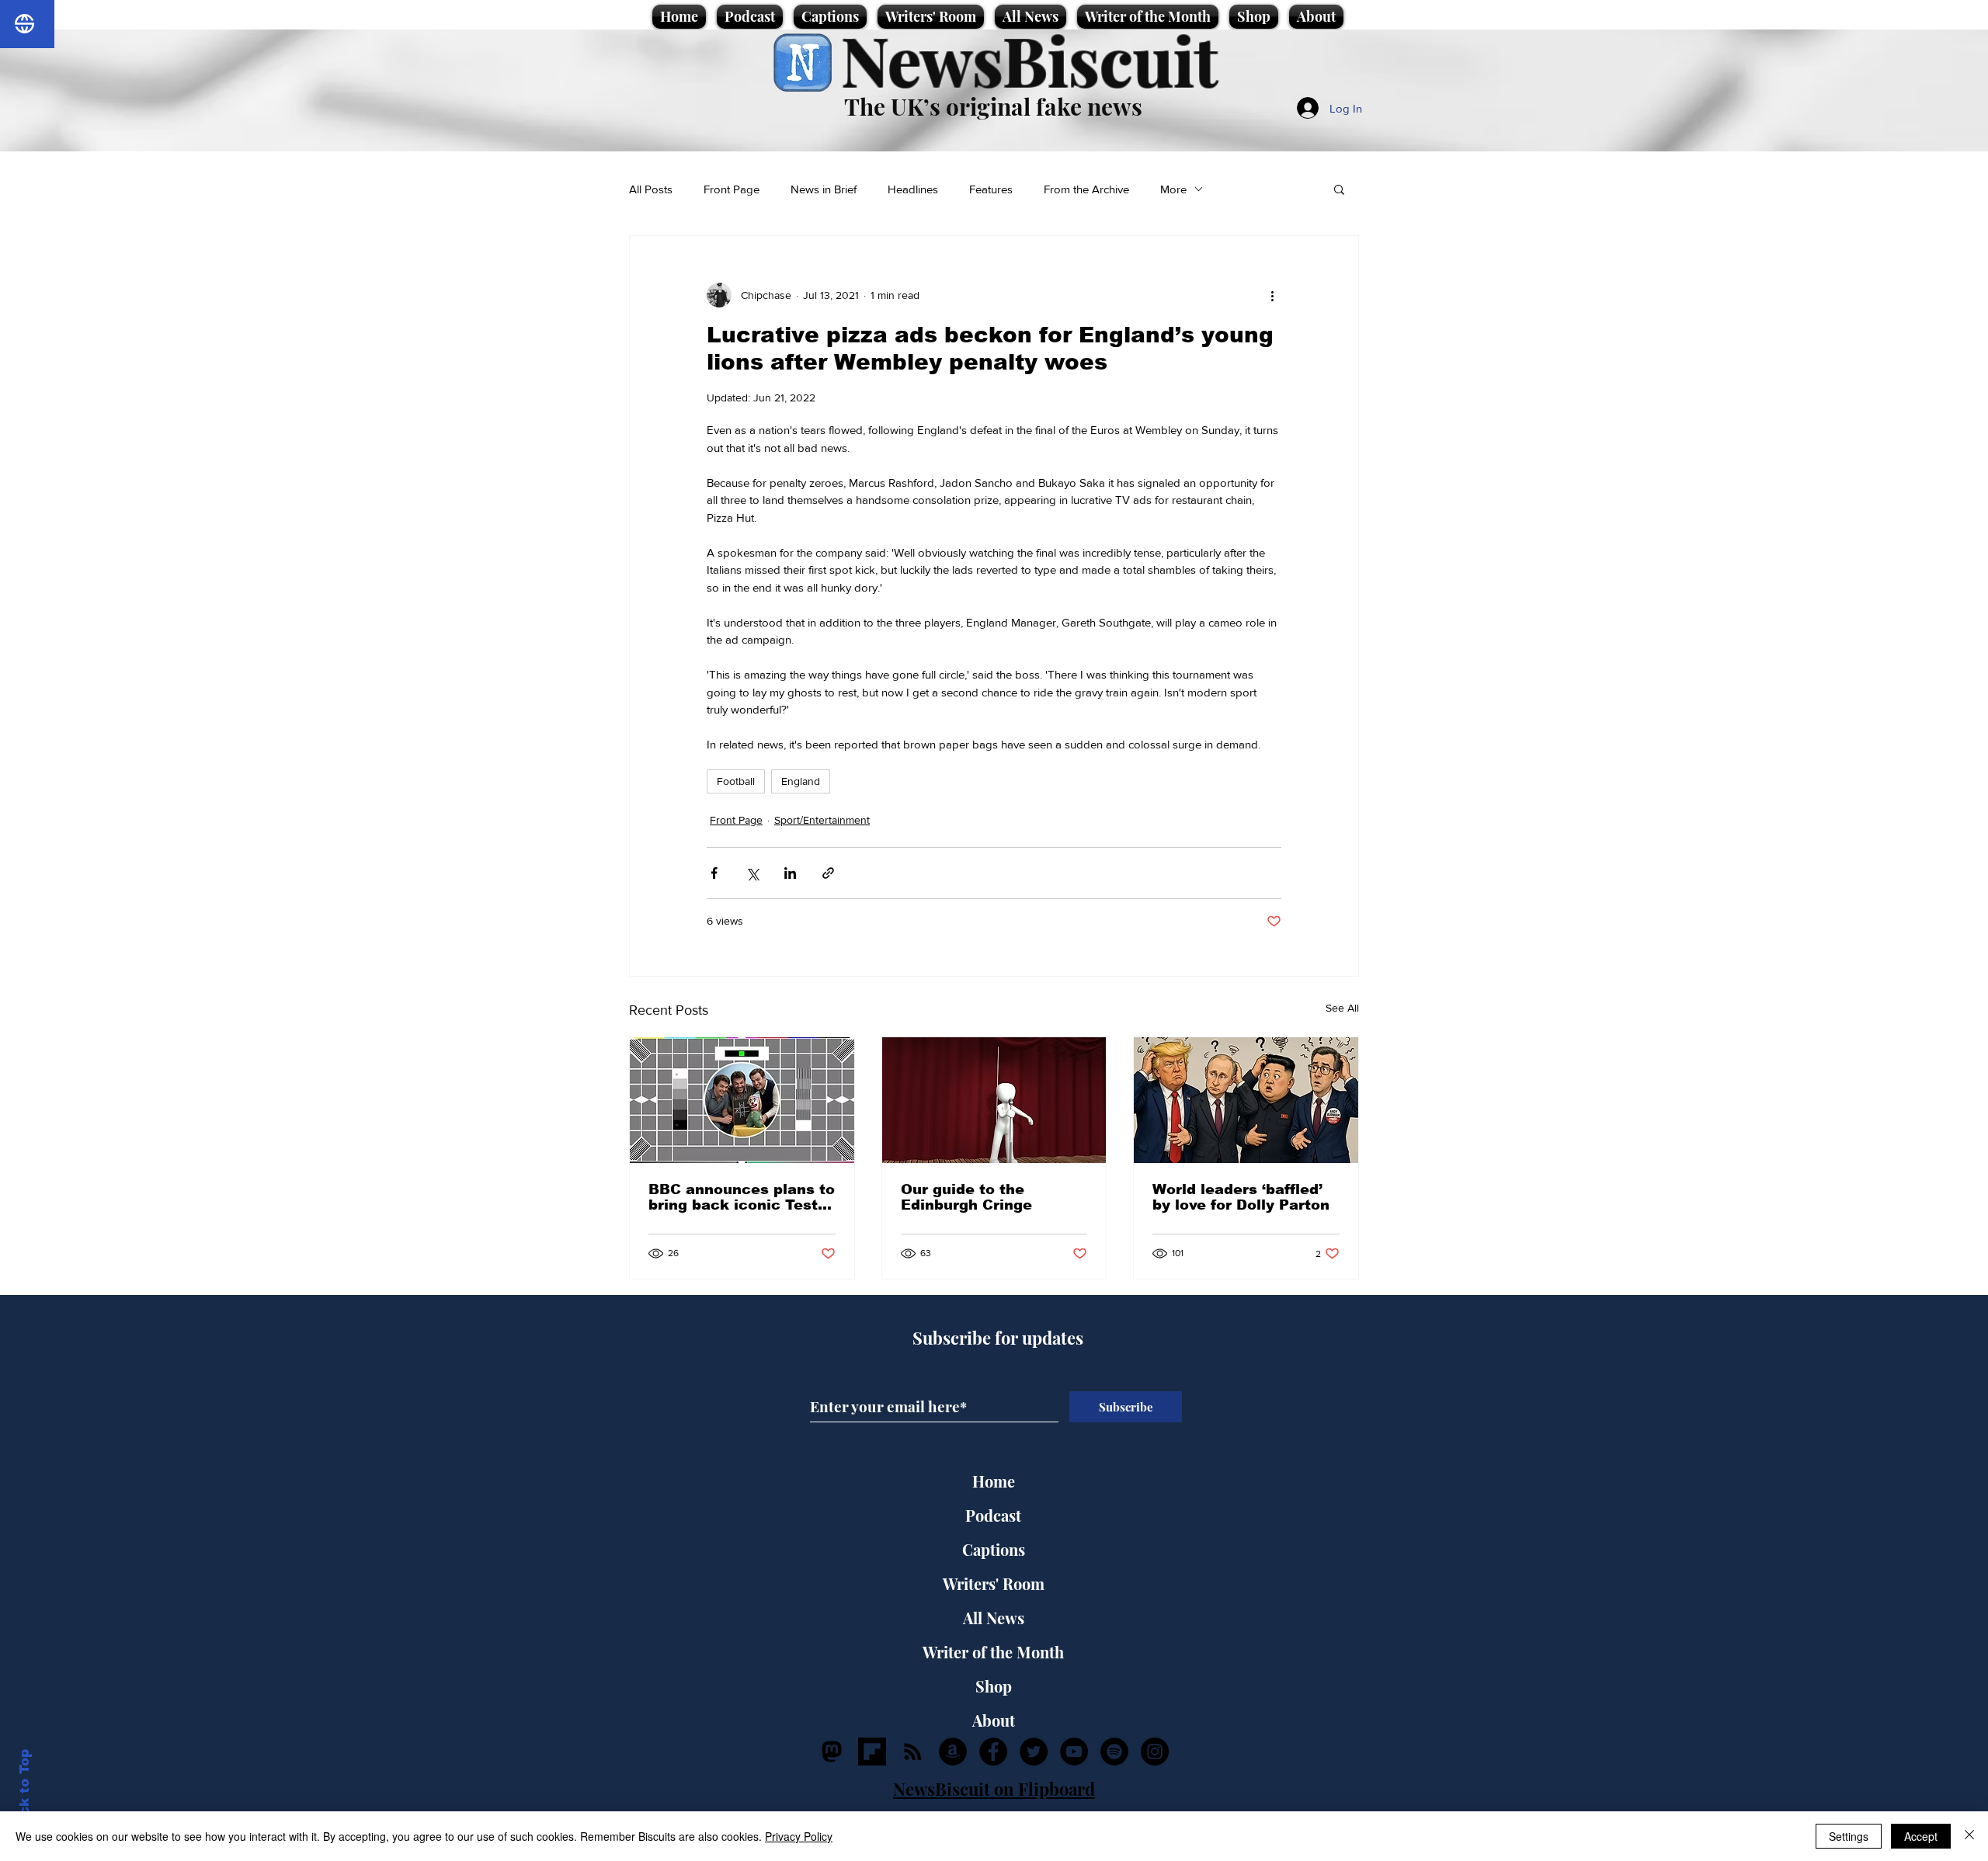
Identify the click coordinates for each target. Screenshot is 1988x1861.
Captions (994, 1549)
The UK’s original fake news (993, 106)
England (801, 781)
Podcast (993, 1515)
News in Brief (824, 189)
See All (1342, 1008)
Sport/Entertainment (822, 820)
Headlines (913, 189)
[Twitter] (1034, 1752)
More (1173, 189)
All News (994, 1618)
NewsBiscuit (1029, 59)
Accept (1921, 1836)
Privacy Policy (799, 1836)
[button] (1339, 189)
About (994, 1720)
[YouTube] (1074, 1752)
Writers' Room (994, 1583)
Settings (1849, 1836)
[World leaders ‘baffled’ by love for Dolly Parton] (1246, 1100)
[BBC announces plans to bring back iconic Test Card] (742, 1100)
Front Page (732, 189)
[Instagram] (1155, 1752)
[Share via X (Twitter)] (752, 873)
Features (991, 189)
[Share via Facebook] (714, 873)
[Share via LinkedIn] (790, 873)
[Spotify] (1114, 1752)
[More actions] (1272, 295)
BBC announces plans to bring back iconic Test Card (742, 1197)
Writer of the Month (993, 1652)
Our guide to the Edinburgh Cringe (966, 1197)
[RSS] (912, 1752)
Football (736, 781)
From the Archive (1086, 189)
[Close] (1969, 1836)
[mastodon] (832, 1752)
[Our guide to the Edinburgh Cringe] (994, 1100)
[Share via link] (828, 873)
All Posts (651, 189)
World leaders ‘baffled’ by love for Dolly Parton (1241, 1197)
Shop (994, 1686)
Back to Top (24, 1792)
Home (994, 1481)
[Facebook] (993, 1752)
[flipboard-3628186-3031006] (872, 1752)
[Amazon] (953, 1752)
